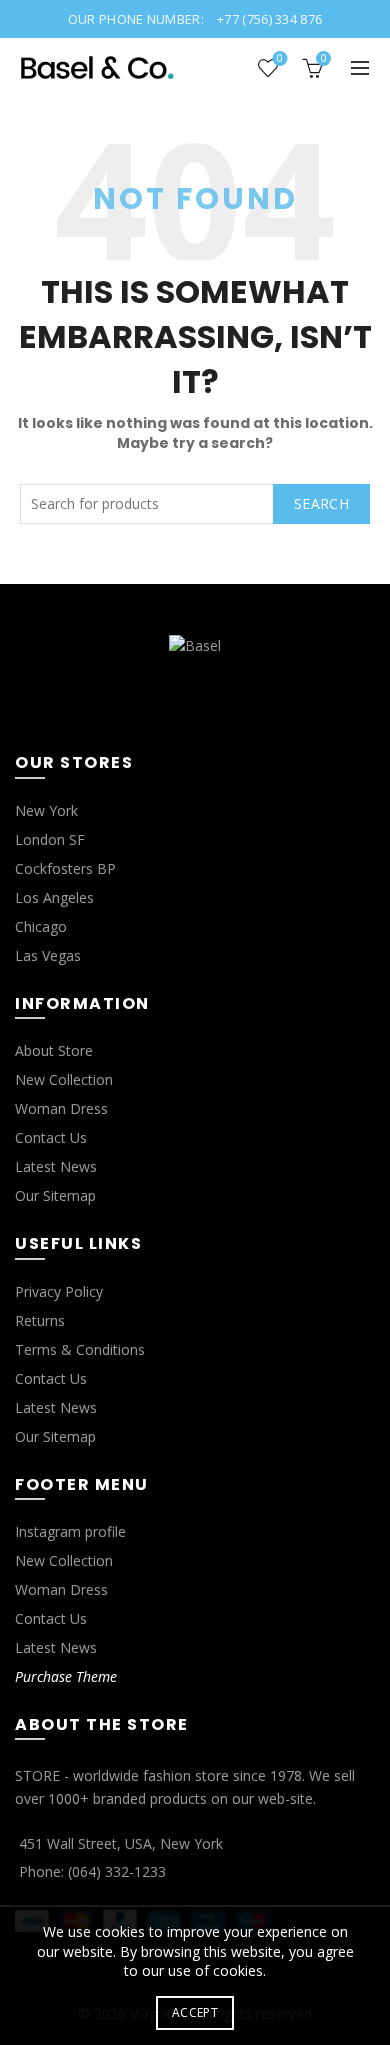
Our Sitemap (55, 1195)
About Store (54, 1050)
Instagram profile (70, 1531)
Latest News (56, 1166)
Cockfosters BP (65, 868)
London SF (50, 839)
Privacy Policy (59, 1291)
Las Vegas (48, 955)
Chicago (41, 926)
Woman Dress (61, 1108)
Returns (40, 1320)
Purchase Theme (66, 1676)
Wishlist (280, 59)
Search (321, 503)
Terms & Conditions (80, 1349)
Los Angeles (54, 897)
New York (46, 810)
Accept (195, 2012)
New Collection (64, 1079)
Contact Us (51, 1137)
